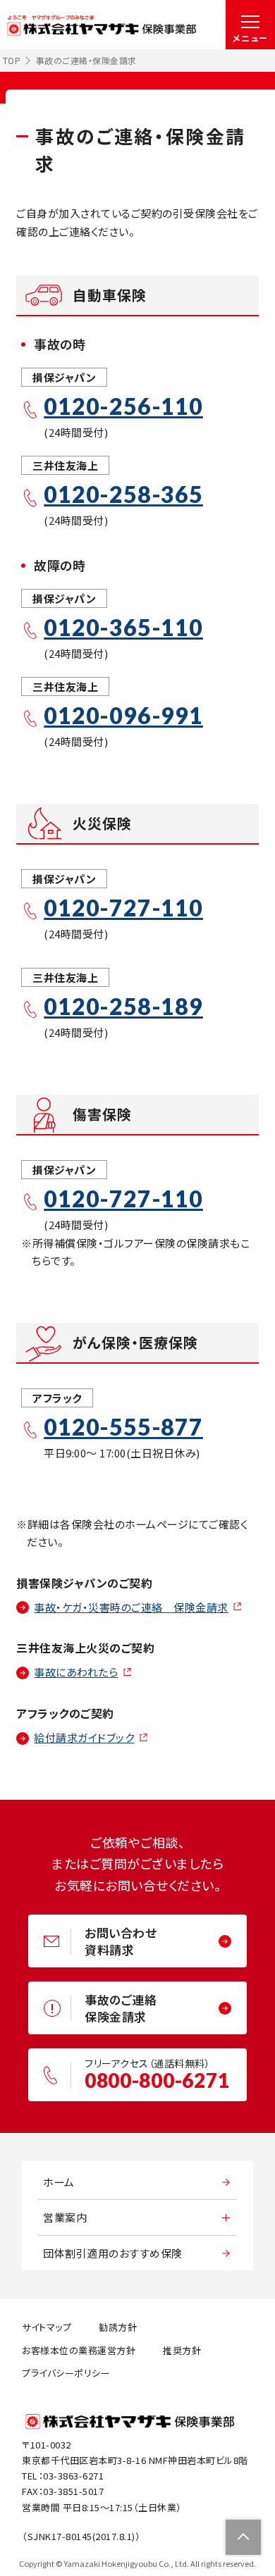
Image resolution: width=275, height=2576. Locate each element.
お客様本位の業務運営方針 (79, 2350)
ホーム (59, 2182)
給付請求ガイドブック (84, 1737)
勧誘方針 (118, 2327)
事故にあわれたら (76, 1672)
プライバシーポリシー (66, 2373)
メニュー (251, 38)
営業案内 (65, 2217)
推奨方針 (182, 2350)
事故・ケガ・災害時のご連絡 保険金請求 (131, 1607)
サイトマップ (47, 2327)
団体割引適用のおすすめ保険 (113, 2253)
